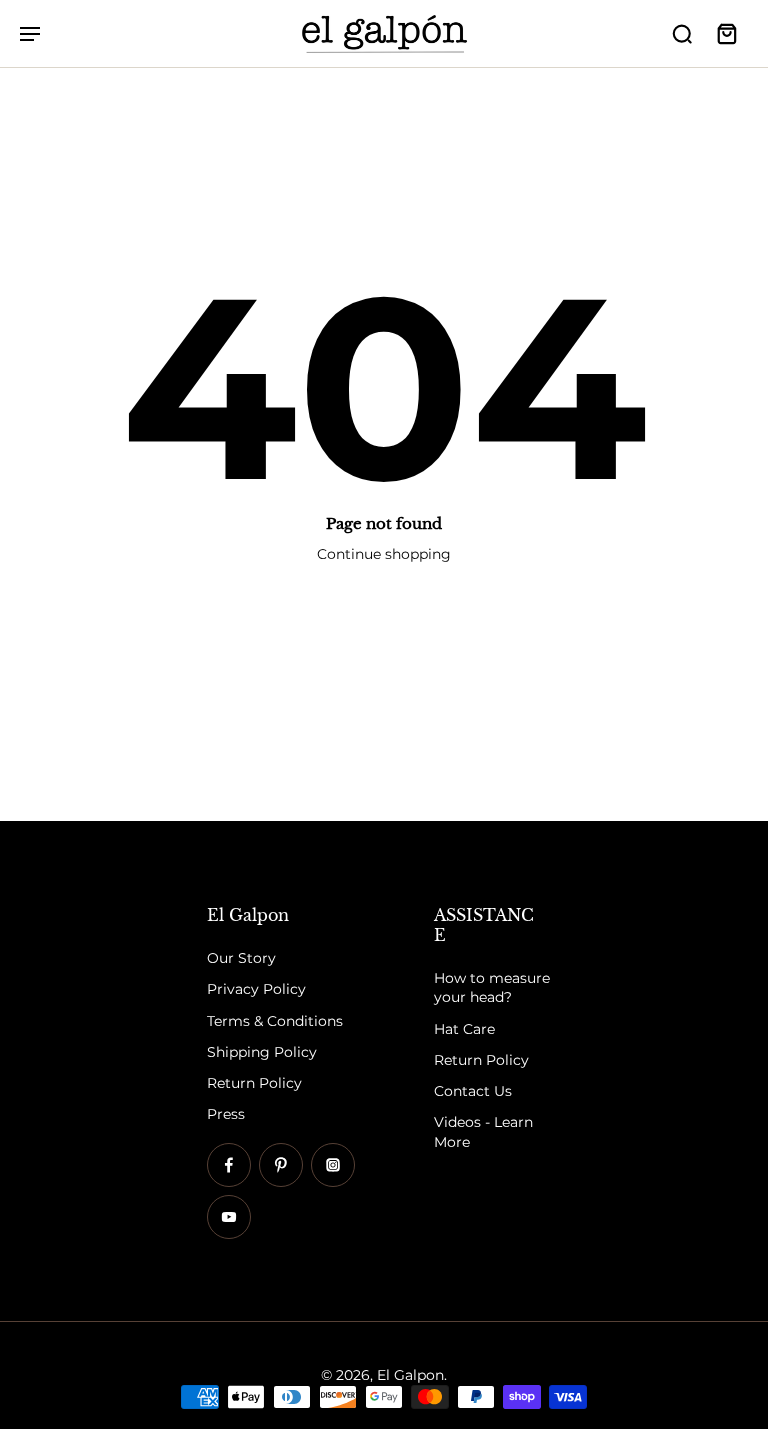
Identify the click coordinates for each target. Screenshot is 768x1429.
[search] (682, 33)
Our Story (241, 958)
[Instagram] (333, 1165)
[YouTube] (229, 1217)
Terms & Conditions (275, 1021)
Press (226, 1115)
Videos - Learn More (483, 1132)
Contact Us (473, 1091)
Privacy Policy (256, 990)
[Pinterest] (281, 1165)
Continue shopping (384, 554)
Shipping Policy (262, 1052)
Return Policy (254, 1083)
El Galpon (410, 1375)
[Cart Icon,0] (726, 33)
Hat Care (464, 1029)
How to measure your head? (492, 987)
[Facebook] (229, 1165)
